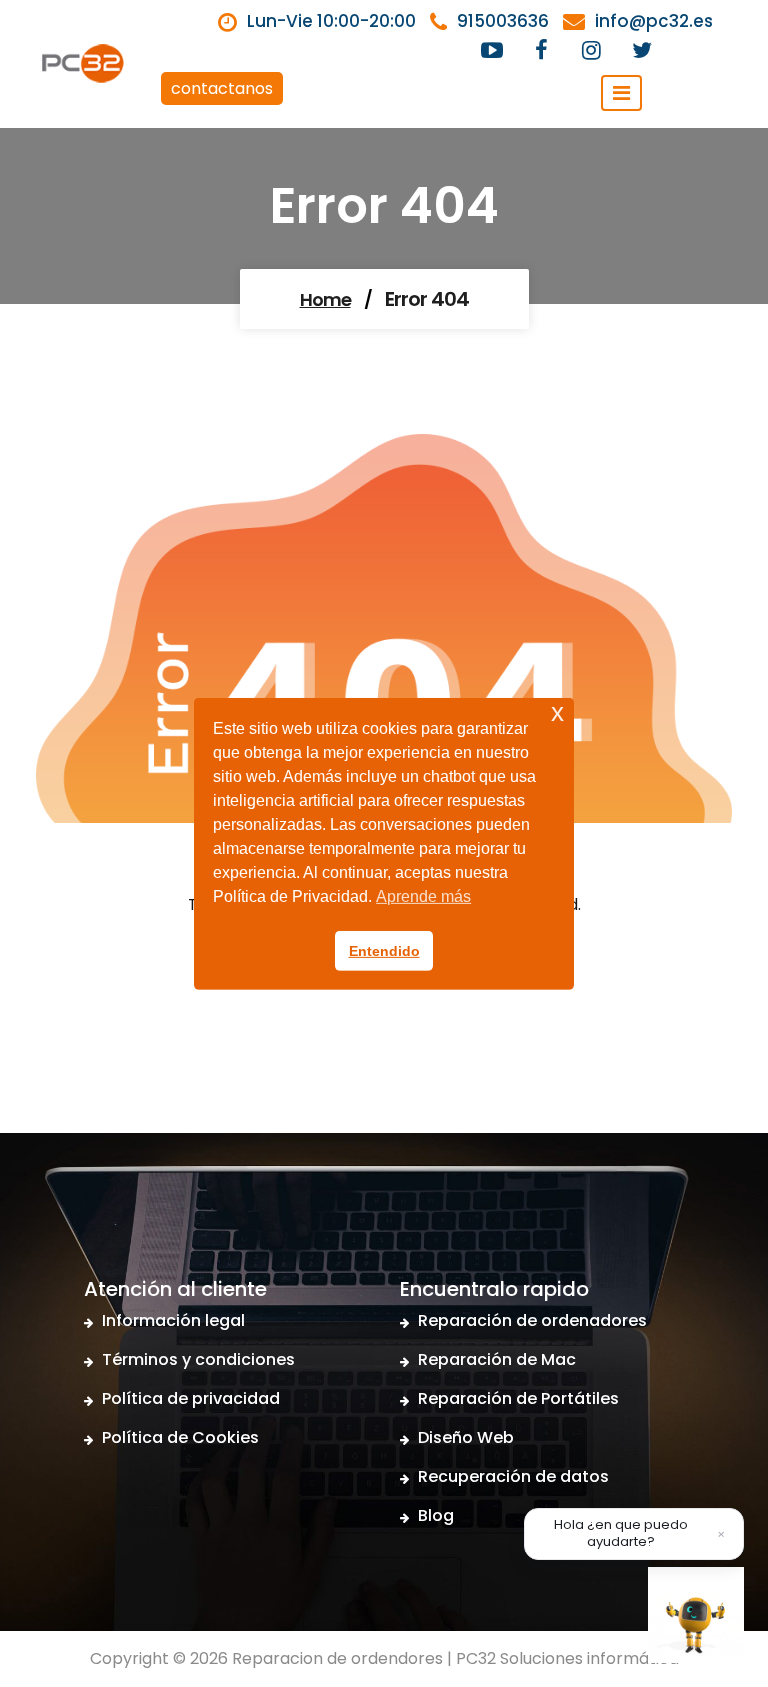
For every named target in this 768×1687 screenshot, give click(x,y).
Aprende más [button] (423, 896)
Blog (436, 1515)
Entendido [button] (384, 951)
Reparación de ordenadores (532, 1320)
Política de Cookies (180, 1437)
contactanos (222, 88)
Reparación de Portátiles (518, 1398)
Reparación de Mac (497, 1359)
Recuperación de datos (513, 1476)
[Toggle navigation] (621, 93)
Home (325, 299)
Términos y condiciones (198, 1359)
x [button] (557, 711)
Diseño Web (466, 1437)
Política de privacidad (191, 1398)
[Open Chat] (696, 1615)
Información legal (173, 1320)
